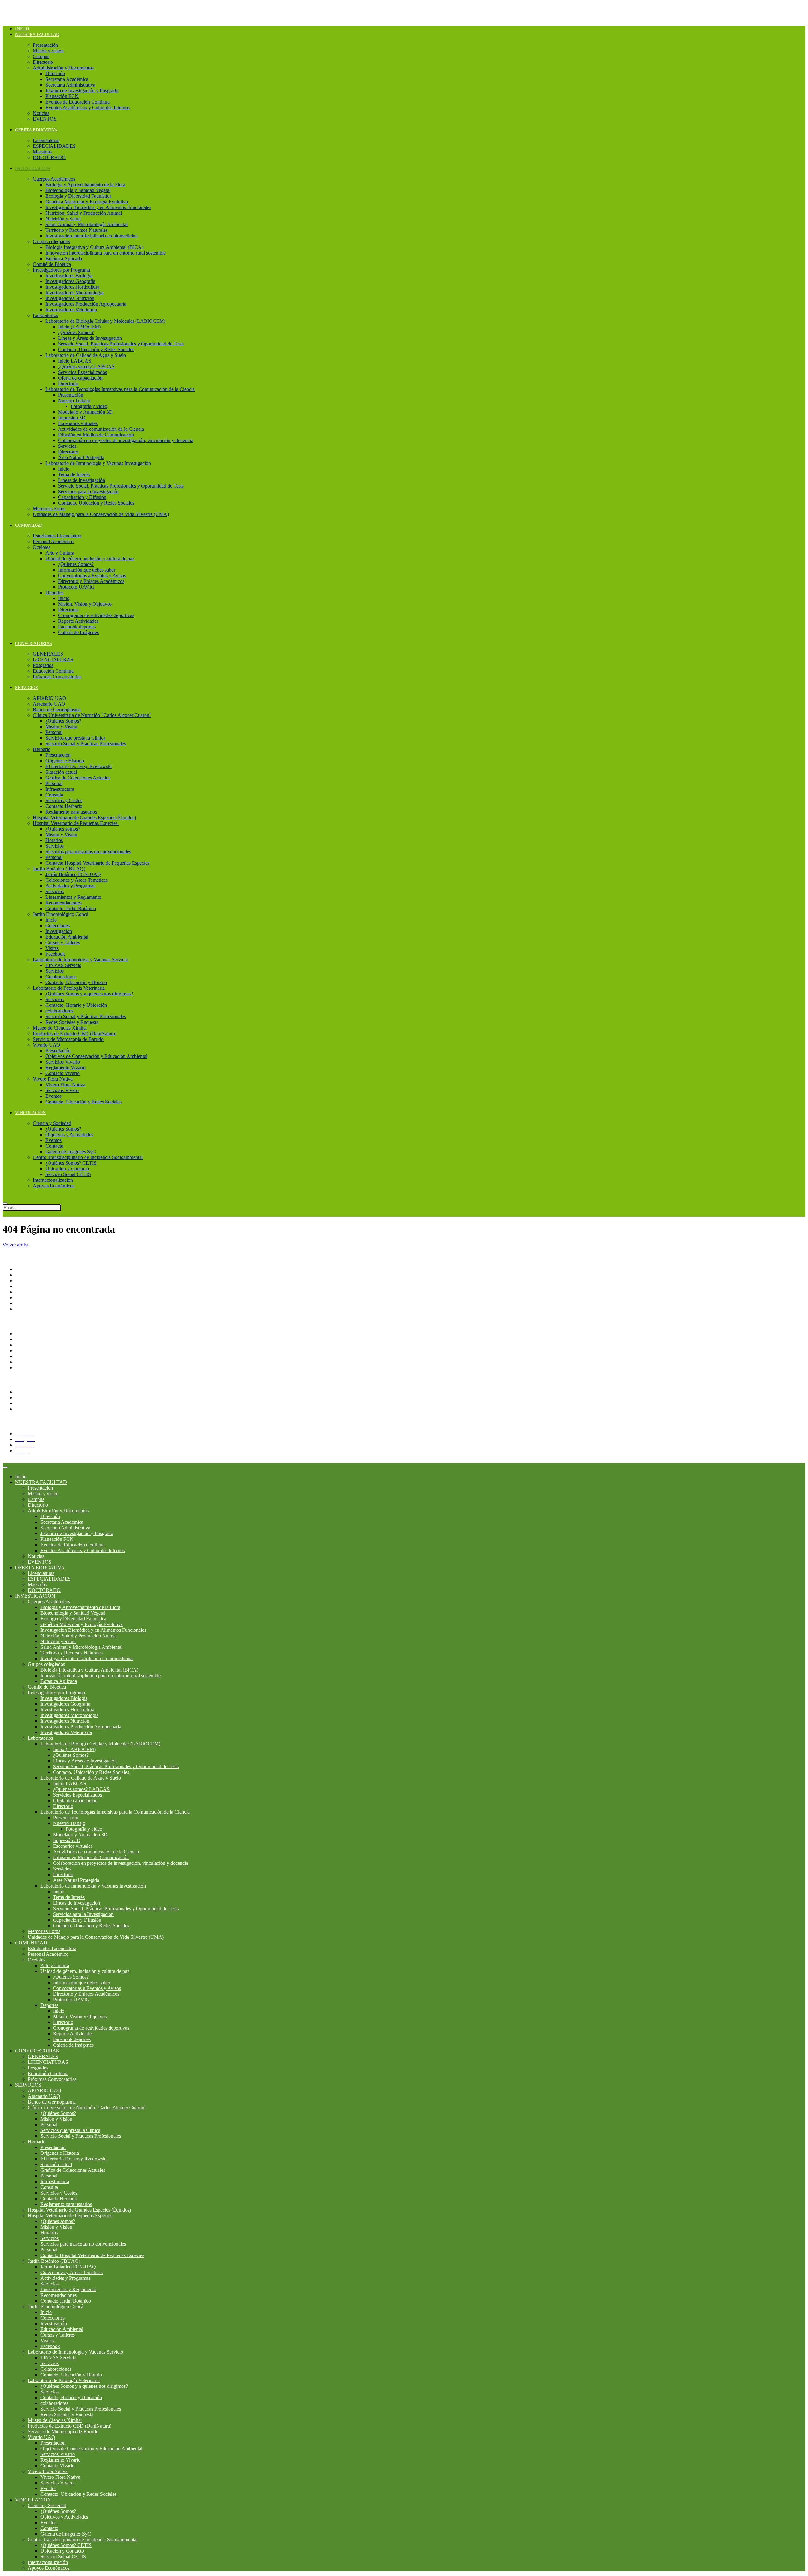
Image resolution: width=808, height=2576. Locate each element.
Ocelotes (42, 547)
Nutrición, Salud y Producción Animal (84, 213)
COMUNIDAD (29, 525)
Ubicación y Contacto (67, 1169)
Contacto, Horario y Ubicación (76, 1005)
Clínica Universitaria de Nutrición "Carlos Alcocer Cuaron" (92, 715)
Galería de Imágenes (78, 632)
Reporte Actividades (78, 621)
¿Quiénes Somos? (76, 332)
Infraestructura (60, 789)
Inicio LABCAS (75, 361)
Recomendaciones (64, 903)
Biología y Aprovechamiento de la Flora (85, 185)
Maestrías (42, 152)
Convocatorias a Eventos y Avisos (92, 576)
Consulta (54, 795)
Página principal (31, 1269)
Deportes (54, 593)
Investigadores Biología (69, 276)
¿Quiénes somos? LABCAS (86, 366)
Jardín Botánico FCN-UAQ (73, 874)
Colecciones (58, 925)
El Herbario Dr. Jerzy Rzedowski (79, 766)
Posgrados (43, 665)
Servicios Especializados (83, 372)
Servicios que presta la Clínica (75, 738)
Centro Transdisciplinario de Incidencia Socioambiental (88, 1157)
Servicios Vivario (63, 1062)
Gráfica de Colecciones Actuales (78, 778)
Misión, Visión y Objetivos (85, 604)
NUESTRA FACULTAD (37, 35)
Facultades (26, 1303)
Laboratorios (45, 315)
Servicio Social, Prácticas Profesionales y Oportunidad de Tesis (121, 344)
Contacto (54, 1146)
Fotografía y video (89, 406)
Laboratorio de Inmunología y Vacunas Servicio (80, 960)
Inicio (22, 29)
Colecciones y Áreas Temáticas (77, 880)
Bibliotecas (26, 1368)
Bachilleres (26, 1297)
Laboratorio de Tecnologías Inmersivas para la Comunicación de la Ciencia (120, 389)
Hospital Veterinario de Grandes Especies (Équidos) (84, 817)
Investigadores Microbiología (74, 293)
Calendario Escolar (34, 1362)
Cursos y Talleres (63, 943)
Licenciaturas (46, 140)
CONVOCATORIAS (34, 643)
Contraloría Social (33, 1351)
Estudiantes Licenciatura (57, 536)
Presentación (45, 45)
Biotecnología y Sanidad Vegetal (78, 190)
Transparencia (29, 1333)
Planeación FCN (62, 96)
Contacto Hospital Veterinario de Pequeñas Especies (97, 863)
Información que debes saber (87, 570)
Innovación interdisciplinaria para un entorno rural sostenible (106, 253)
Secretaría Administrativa (70, 85)
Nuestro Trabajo (74, 401)
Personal (54, 732)
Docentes (24, 1398)
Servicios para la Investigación (88, 492)
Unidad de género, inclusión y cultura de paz (90, 558)
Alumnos (24, 1392)
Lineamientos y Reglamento (73, 897)
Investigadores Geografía (70, 281)
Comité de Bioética (52, 264)
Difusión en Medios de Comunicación (96, 435)
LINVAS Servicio (63, 965)
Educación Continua (53, 671)
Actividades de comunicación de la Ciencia (101, 429)
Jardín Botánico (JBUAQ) (59, 869)
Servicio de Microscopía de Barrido (68, 1039)
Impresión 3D (72, 418)
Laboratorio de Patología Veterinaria (69, 988)
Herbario (42, 749)
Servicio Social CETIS (68, 1174)
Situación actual (61, 772)
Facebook (55, 954)
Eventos (53, 1096)
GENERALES (48, 654)
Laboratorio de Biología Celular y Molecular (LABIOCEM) (105, 321)
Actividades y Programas (70, 886)
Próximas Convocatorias (57, 677)
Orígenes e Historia (65, 761)
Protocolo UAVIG (76, 587)
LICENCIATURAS (53, 660)
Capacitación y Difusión (82, 497)
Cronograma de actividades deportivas (96, 615)
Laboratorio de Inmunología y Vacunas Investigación (98, 463)
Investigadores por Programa (61, 270)
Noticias (41, 113)
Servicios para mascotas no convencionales (88, 852)
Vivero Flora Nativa (53, 1079)
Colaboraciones (61, 977)
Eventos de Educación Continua (77, 102)
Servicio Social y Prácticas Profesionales (86, 744)
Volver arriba (15, 1245)
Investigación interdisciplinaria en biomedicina (92, 236)
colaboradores (59, 1011)
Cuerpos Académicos (54, 179)
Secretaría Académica (67, 79)
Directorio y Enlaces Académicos (91, 581)
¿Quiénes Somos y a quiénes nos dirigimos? (89, 994)
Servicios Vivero (62, 1090)
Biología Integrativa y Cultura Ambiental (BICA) (94, 247)
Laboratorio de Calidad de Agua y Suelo (86, 355)
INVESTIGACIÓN (33, 168)
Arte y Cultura (60, 553)
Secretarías (26, 1280)
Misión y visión (48, 51)
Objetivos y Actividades (69, 1135)
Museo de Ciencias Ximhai (60, 1028)
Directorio (43, 62)
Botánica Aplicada (64, 258)
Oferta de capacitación (80, 378)
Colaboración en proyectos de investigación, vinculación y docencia (126, 440)
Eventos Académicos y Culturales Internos (88, 108)
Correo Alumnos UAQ (38, 1409)
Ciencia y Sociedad (52, 1123)
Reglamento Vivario (65, 1068)
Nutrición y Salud (63, 219)
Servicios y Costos (64, 800)
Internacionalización (53, 1180)
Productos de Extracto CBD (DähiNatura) (75, 1033)
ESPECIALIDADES (54, 146)
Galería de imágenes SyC (71, 1152)
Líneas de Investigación (82, 480)
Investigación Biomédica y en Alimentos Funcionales (98, 207)
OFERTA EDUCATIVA (36, 130)
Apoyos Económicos (54, 1186)
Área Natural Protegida (81, 457)
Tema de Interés (74, 474)
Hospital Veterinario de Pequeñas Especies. (76, 823)
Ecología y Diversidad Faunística (78, 196)
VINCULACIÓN (30, 1113)
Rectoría (24, 1275)
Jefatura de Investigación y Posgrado (82, 90)
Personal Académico (53, 541)
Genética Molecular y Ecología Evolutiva (87, 202)
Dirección (55, 73)
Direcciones (27, 1286)
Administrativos (31, 1403)
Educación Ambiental (67, 937)
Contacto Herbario (64, 806)
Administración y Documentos (63, 68)
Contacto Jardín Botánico (71, 908)
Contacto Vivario (62, 1073)
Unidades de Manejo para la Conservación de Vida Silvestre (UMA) (101, 514)
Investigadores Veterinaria (71, 310)
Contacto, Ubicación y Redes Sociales (96, 349)
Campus (41, 56)
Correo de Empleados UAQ (43, 1345)
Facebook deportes (77, 627)
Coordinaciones (31, 1292)
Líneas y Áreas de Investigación (90, 338)
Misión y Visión (61, 727)
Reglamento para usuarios (71, 812)
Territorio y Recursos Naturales (77, 230)
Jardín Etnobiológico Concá (61, 914)
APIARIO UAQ (50, 698)
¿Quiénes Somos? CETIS (71, 1163)
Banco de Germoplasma (57, 709)
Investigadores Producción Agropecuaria (86, 304)
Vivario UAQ (47, 1045)
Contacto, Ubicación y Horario (76, 982)
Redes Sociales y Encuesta (72, 1022)
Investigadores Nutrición (70, 298)
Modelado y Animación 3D (85, 412)
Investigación (59, 931)
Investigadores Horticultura (72, 287)
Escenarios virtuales (78, 423)
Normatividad (29, 1339)
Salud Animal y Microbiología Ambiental (86, 224)
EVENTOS (45, 119)
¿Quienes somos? (63, 829)
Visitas (52, 948)
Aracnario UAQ (49, 704)
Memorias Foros (49, 509)
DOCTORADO (49, 157)
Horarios (54, 840)
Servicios (67, 446)
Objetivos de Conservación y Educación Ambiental (96, 1056)
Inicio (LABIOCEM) (79, 327)
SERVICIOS (27, 688)
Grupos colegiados (51, 241)
